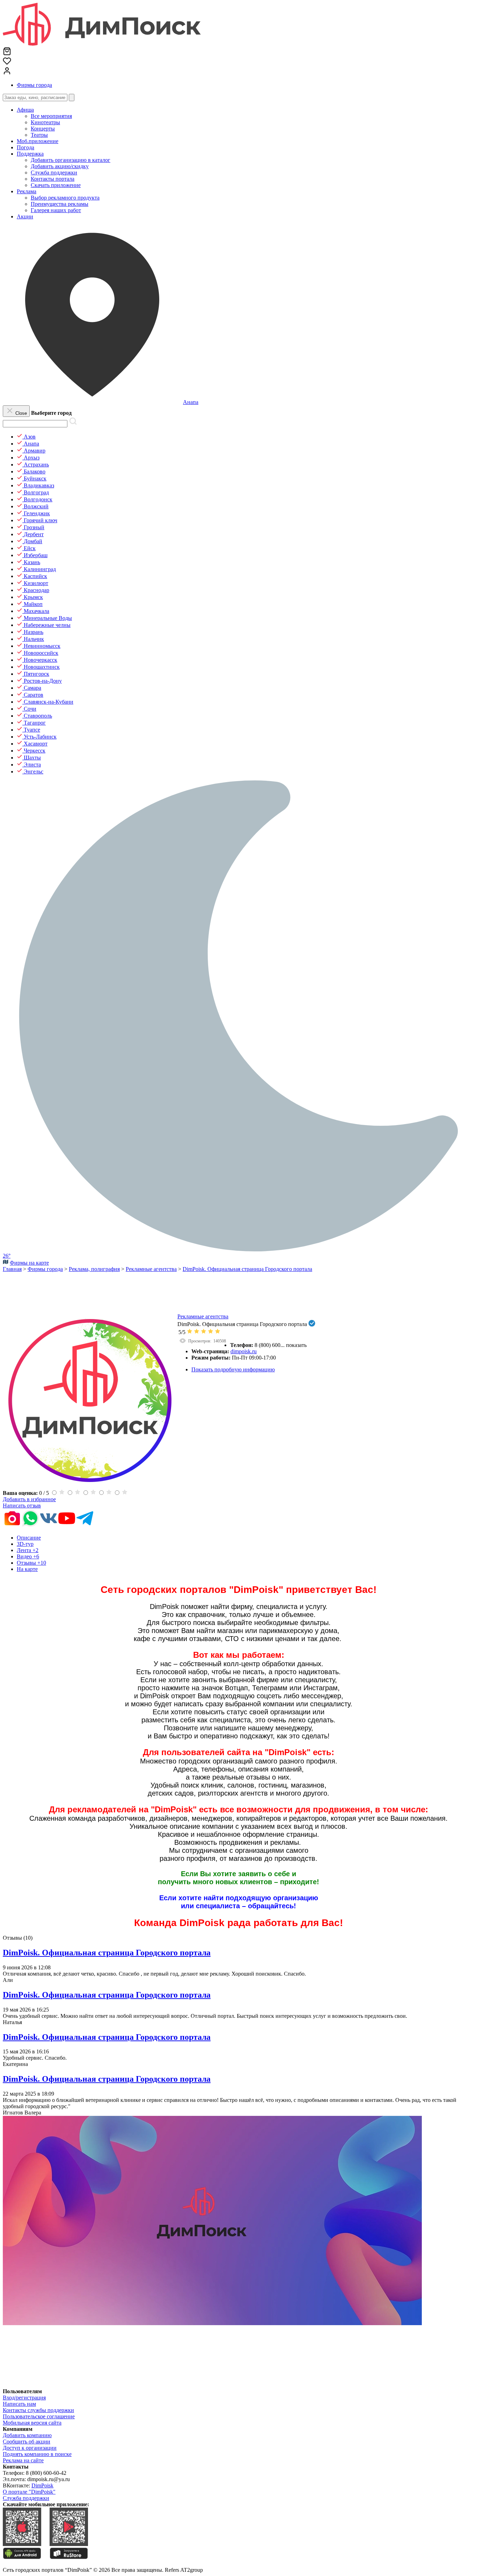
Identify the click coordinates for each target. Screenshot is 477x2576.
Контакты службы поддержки (38, 2410)
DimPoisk (42, 2485)
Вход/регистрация (24, 2398)
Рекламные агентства (203, 1316)
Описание (29, 1538)
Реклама (27, 191)
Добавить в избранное (29, 1499)
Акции (25, 216)
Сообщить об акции (27, 2442)
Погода (25, 147)
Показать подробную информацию (233, 1369)
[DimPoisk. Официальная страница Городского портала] (90, 1486)
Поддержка (30, 154)
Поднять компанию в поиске (37, 2454)
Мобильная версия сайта (32, 2423)
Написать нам (19, 2404)
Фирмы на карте (29, 1263)
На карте (27, 1569)
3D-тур (25, 1544)
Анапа (191, 402)
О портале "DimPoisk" (29, 2492)
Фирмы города (34, 85)
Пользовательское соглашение (39, 2416)
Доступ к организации (30, 2448)
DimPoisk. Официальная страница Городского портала (107, 1953)
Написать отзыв (22, 1506)
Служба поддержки (26, 2498)
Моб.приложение (38, 141)
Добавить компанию (27, 2435)
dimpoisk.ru (244, 1351)
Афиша (25, 110)
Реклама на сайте (23, 2460)
